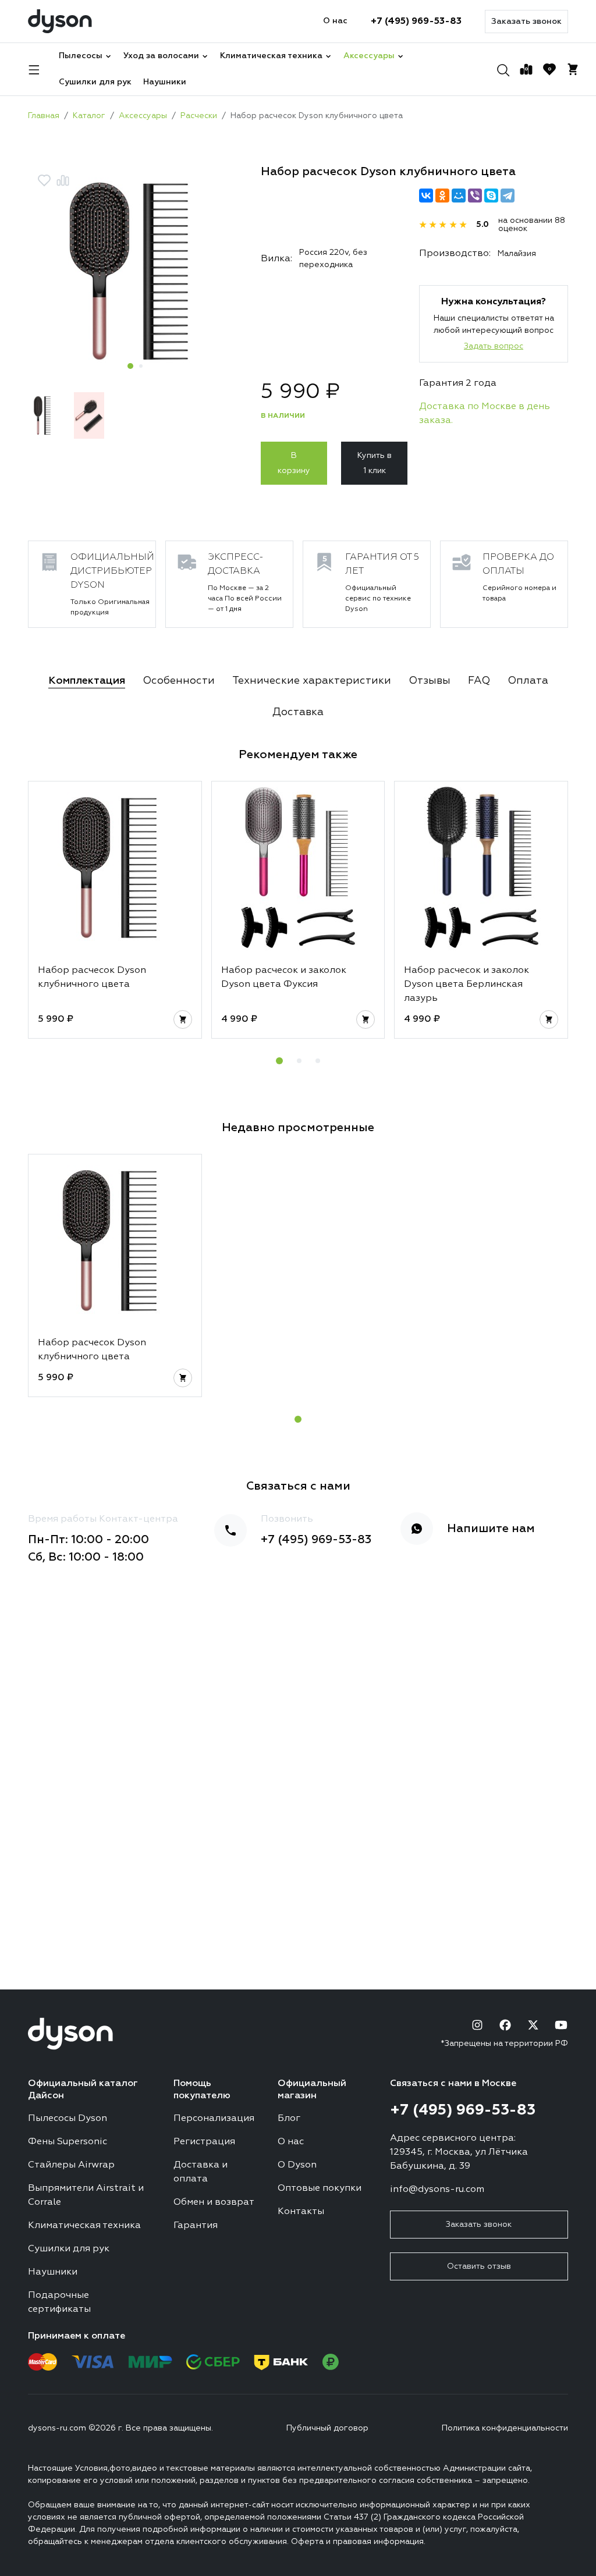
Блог (289, 2119)
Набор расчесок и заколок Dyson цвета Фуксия (284, 978)
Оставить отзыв (479, 2266)
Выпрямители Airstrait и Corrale (86, 2195)
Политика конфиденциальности (505, 2428)
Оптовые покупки (320, 2188)
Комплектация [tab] (87, 681)
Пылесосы (81, 56)
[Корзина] (573, 69)
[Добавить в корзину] (183, 1019)
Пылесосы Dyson (68, 2119)
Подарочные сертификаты (59, 2303)
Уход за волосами (161, 56)
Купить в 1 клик (375, 463)
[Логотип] (60, 21)
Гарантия (196, 2226)
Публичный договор (327, 2428)
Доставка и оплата (201, 2172)
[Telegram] (508, 196)
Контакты (301, 2212)
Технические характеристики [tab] (312, 681)
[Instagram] (477, 2025)
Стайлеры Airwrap (71, 2165)
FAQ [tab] (479, 681)
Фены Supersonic (68, 2142)
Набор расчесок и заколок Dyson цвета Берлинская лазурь (466, 985)
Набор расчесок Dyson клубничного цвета (92, 978)
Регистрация (204, 2142)
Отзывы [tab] (430, 681)
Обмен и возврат (214, 2202)
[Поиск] (503, 69)
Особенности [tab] (179, 681)
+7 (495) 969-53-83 (416, 22)
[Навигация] (34, 69)
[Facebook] (505, 2025)
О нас (335, 21)
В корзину (294, 463)
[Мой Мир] (459, 196)
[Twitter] (533, 2025)
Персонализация (214, 2119)
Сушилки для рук (95, 82)
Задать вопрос (494, 346)
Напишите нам (491, 1529)
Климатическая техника (271, 56)
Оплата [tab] (528, 681)
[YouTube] (561, 2025)
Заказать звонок (526, 22)
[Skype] (491, 196)
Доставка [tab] (298, 712)
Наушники (165, 82)
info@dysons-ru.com (437, 2190)
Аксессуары (369, 56)
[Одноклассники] (442, 196)
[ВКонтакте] (426, 196)
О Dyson (297, 2165)
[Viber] (475, 196)
